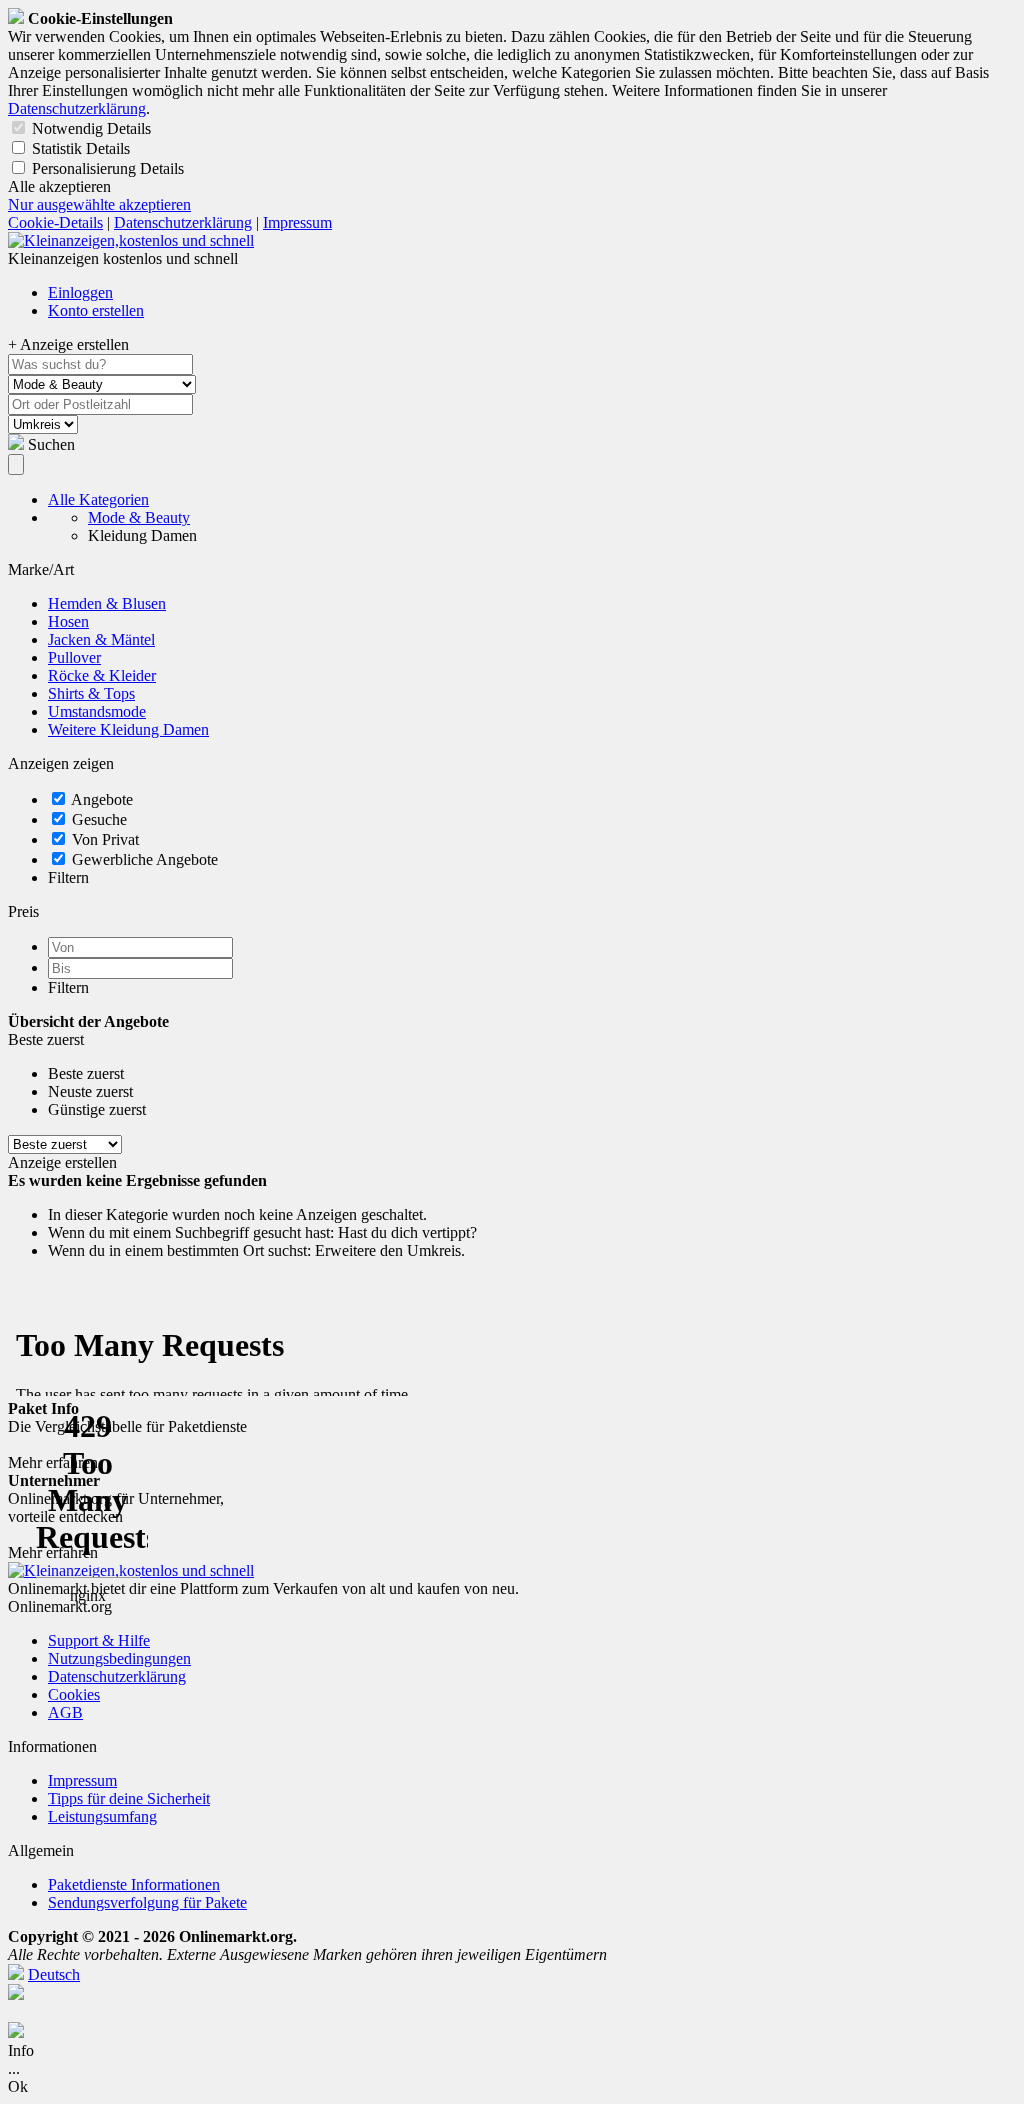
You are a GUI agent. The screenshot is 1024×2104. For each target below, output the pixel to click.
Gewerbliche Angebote (145, 859)
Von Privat (105, 839)
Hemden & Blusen (107, 603)
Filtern (68, 877)
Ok (18, 2086)
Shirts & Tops (91, 693)
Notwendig (67, 128)
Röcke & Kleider (102, 675)
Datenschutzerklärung (77, 108)
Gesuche (99, 819)
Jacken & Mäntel (101, 639)
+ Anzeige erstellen (68, 344)
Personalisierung (84, 168)
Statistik (57, 148)
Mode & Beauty (139, 517)
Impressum (297, 222)
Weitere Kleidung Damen (128, 729)
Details (129, 128)
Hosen (68, 621)
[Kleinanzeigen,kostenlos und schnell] (131, 240)
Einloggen (80, 292)
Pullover (74, 657)
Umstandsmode (97, 711)
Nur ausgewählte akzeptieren (99, 204)
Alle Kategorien (98, 499)
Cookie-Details (55, 222)
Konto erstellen (96, 310)
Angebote (102, 799)
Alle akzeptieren (59, 186)
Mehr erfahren (53, 1462)
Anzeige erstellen (62, 1162)
